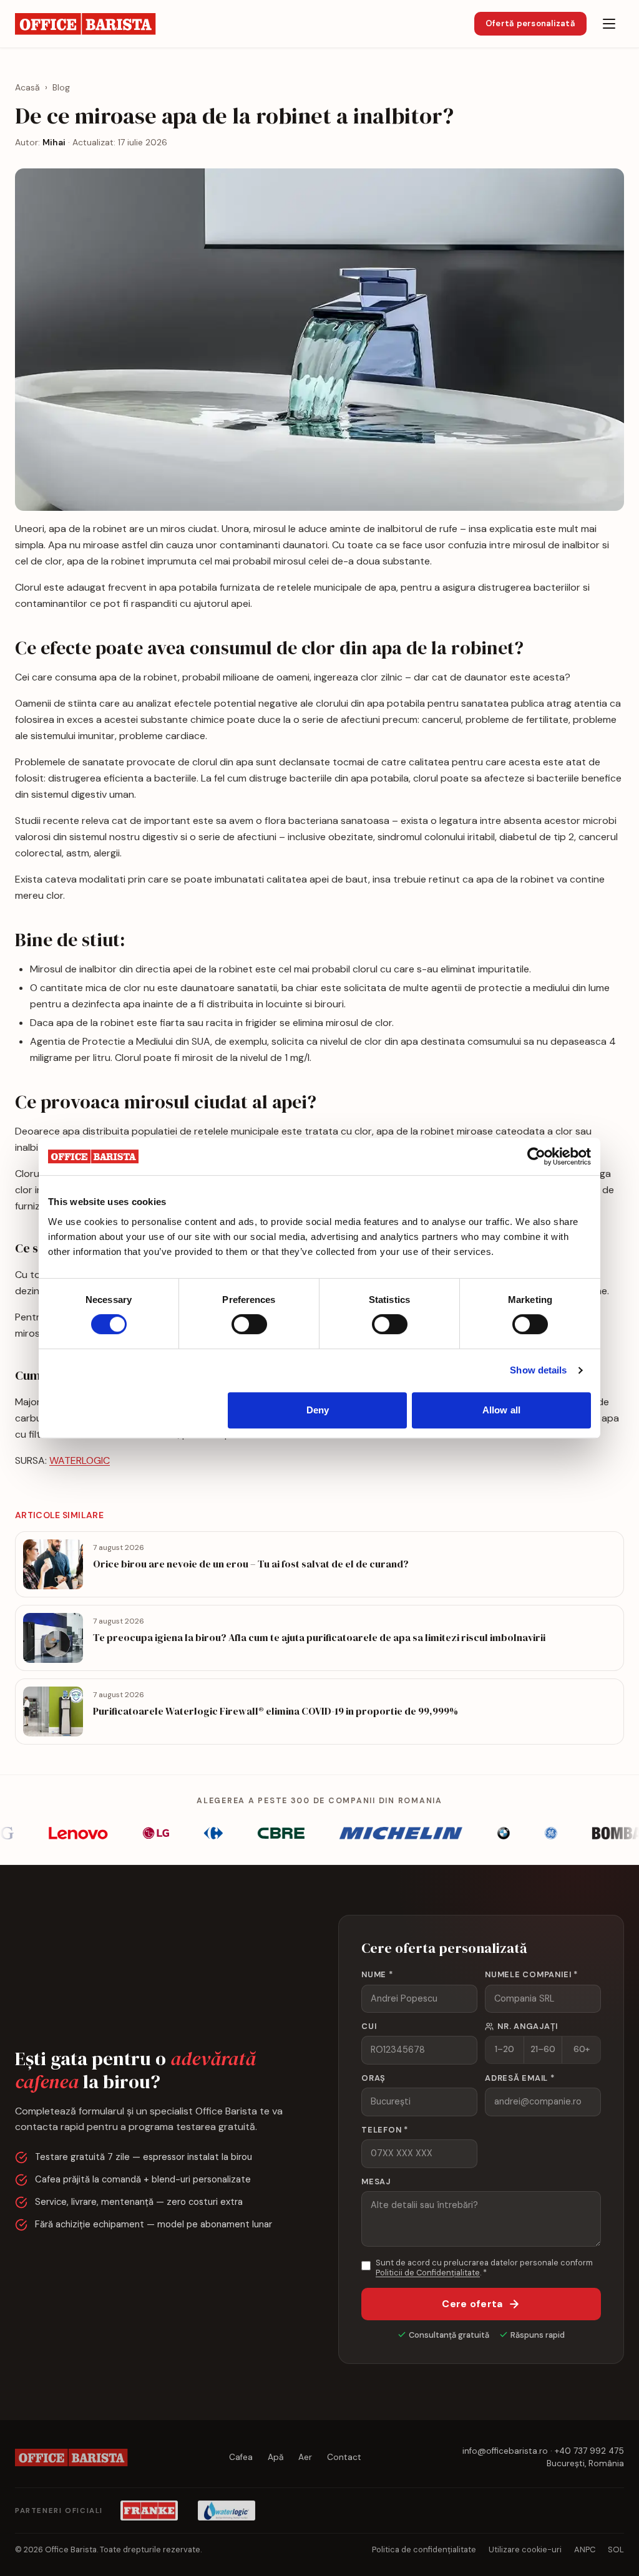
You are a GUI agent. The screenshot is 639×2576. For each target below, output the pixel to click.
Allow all (501, 1410)
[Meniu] (609, 24)
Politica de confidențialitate (424, 2549)
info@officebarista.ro (505, 2451)
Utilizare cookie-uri (525, 2549)
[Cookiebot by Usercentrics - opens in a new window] (536, 1156)
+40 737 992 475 (589, 2451)
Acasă (27, 87)
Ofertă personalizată (530, 23)
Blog (61, 87)
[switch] (249, 1324)
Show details (538, 1370)
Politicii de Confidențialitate (428, 2273)
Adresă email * (520, 2078)
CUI (369, 2026)
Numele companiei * (531, 1974)
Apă (276, 2457)
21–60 (543, 2049)
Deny (318, 1410)
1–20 (505, 2049)
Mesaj (376, 2181)
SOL (616, 2549)
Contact (344, 2457)
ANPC (585, 2549)
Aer (305, 2457)
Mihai (54, 142)
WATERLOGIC (80, 1460)
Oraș (373, 2078)
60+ (582, 2049)
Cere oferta (472, 2304)
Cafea (241, 2457)
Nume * (377, 1974)
